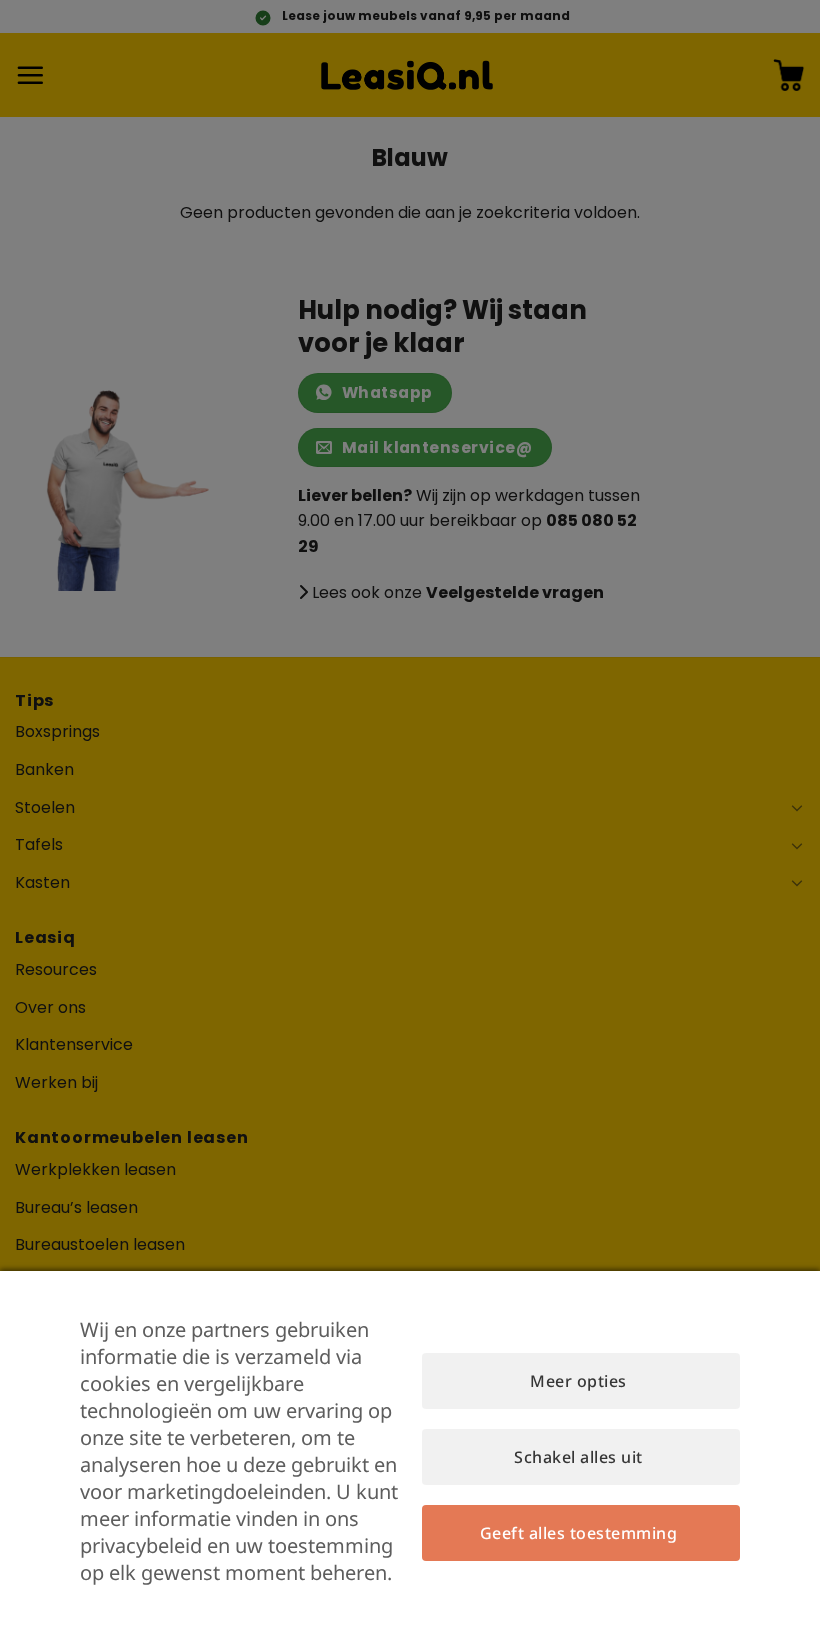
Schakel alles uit (578, 1457)
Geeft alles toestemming (578, 1533)
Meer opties (578, 1381)
